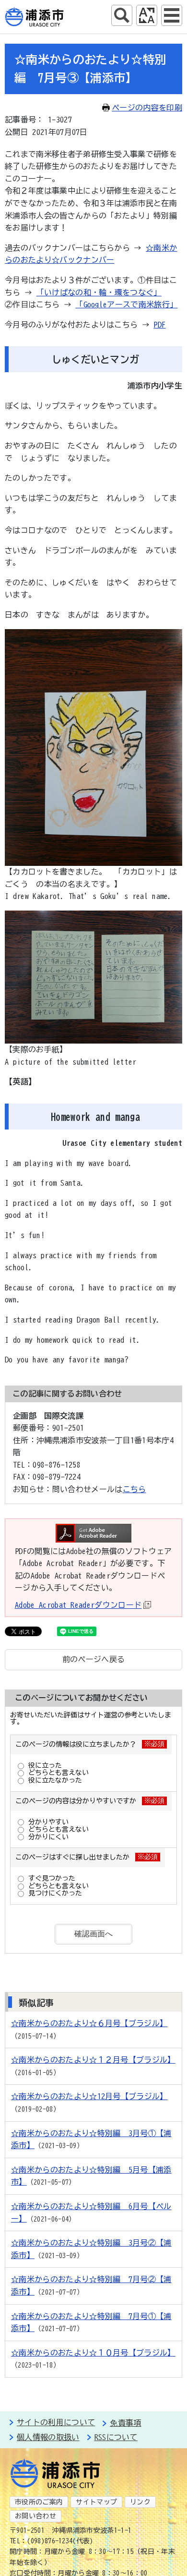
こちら (134, 1489)
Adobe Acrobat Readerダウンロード (78, 1605)
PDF (159, 325)
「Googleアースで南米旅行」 (126, 304)
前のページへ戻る (94, 1659)
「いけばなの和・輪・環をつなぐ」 (99, 292)
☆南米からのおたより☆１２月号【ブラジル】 (93, 2060)
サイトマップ (96, 2502)
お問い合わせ (35, 2516)
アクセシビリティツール (147, 15)
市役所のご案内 (39, 2502)
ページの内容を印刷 (147, 108)
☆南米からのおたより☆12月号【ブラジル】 (89, 2096)
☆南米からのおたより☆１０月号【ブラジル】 (93, 2353)
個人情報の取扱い (48, 2437)
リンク (140, 2502)
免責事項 (125, 2423)
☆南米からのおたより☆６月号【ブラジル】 (89, 2023)
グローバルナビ (172, 15)
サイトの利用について (56, 2422)
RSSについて (116, 2437)
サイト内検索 (122, 15)
